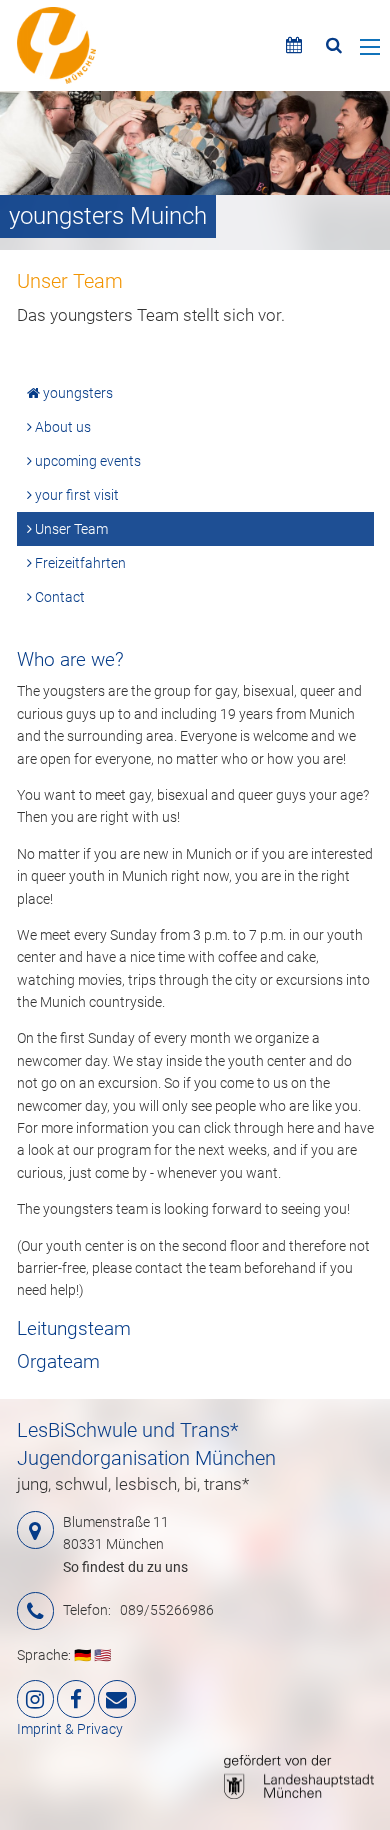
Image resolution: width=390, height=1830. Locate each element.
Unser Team (70, 529)
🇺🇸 (102, 1655)
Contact (58, 597)
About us (61, 427)
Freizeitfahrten (79, 563)
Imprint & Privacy (70, 1729)
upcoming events (86, 461)
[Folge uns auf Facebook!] (76, 1699)
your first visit (75, 495)
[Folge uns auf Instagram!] (36, 1699)
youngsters (76, 393)
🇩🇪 (82, 1655)
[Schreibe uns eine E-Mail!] (117, 1699)
